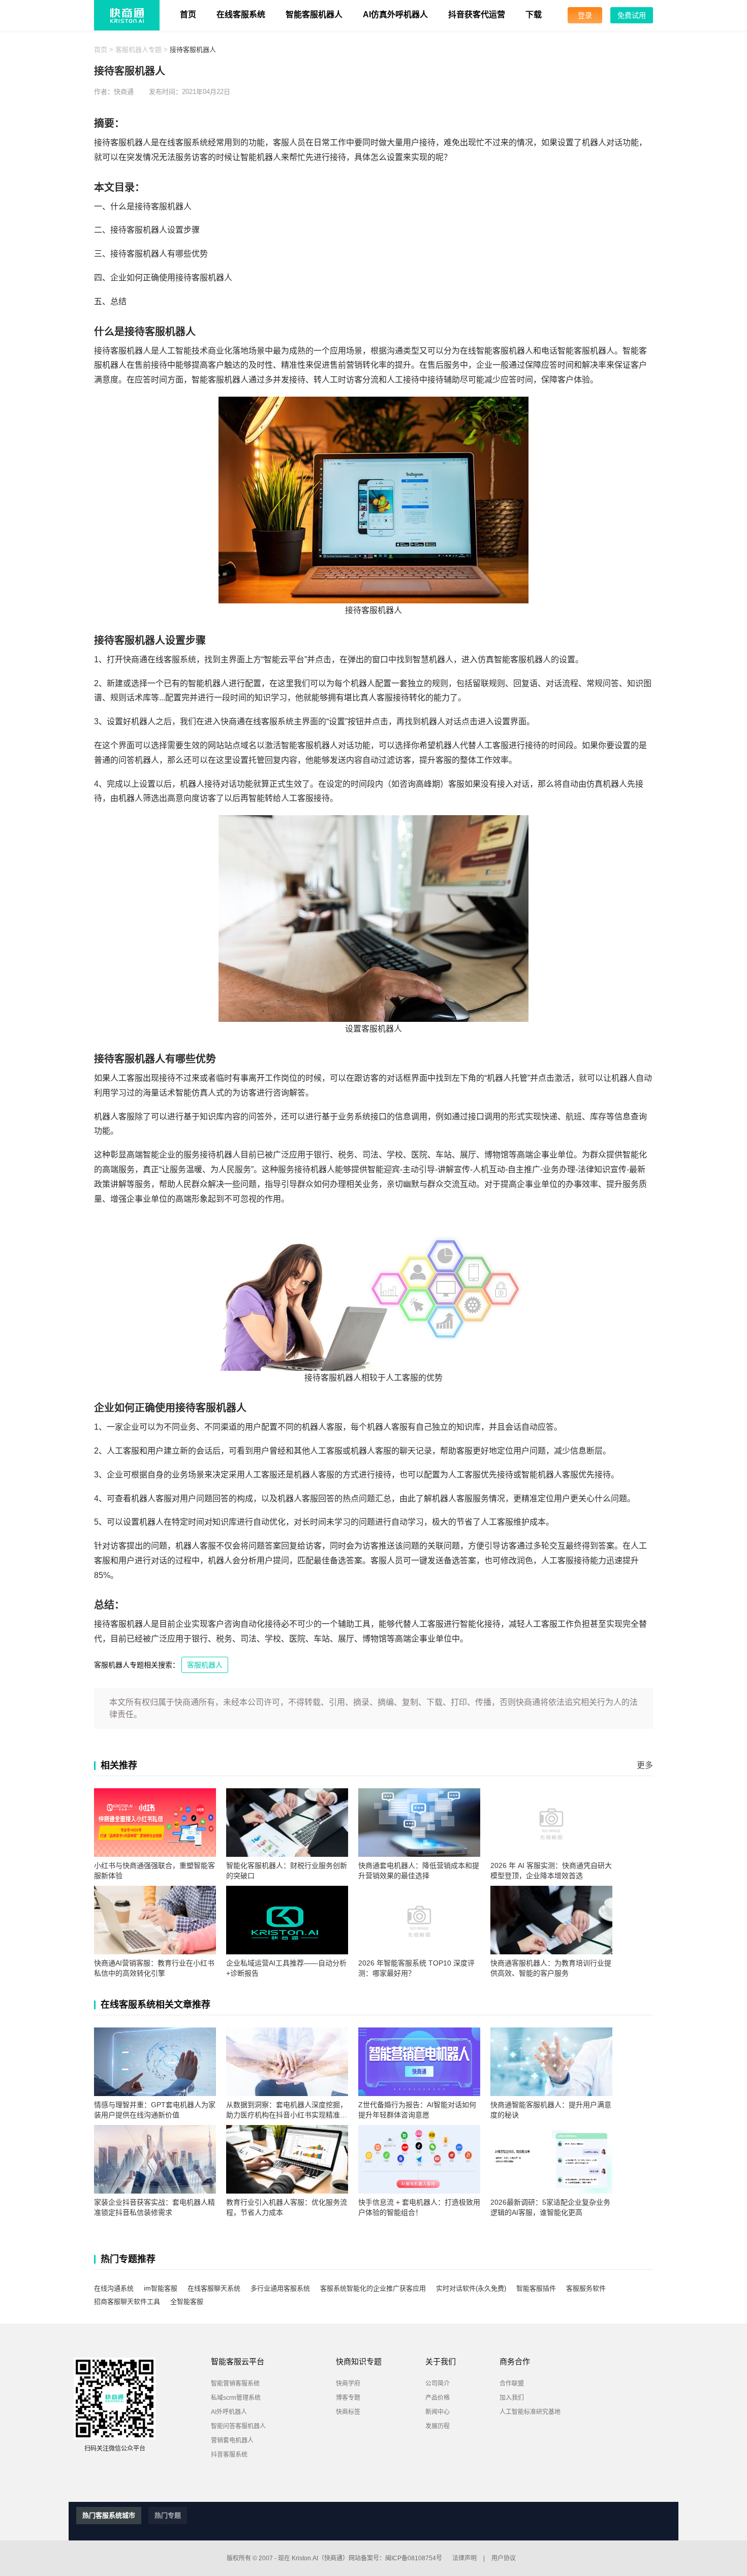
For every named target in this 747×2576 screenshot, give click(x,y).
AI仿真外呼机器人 (395, 14)
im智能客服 (161, 2288)
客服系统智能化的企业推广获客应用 (373, 2288)
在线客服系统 (241, 14)
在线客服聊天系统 (214, 2288)
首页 (188, 14)
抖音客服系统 (229, 2455)
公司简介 (438, 2384)
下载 (534, 14)
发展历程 (438, 2426)
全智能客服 (187, 2301)
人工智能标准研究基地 (530, 2412)
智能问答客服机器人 (238, 2426)
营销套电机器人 (232, 2440)
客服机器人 (205, 1665)
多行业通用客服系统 (280, 2288)
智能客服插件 (536, 2288)
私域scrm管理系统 (236, 2398)
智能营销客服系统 (235, 2384)
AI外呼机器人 (229, 2412)
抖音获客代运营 (477, 14)
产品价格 (438, 2398)
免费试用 (632, 15)
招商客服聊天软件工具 (127, 2301)
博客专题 (348, 2398)
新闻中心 (438, 2412)
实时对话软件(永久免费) (471, 2288)
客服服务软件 (586, 2288)
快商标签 (348, 2412)
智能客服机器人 (314, 14)
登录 (585, 15)
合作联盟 (512, 2384)
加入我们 (512, 2398)
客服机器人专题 (138, 50)
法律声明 (464, 2558)
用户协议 (504, 2558)
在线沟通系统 (114, 2288)
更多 (645, 1765)
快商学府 (348, 2384)
